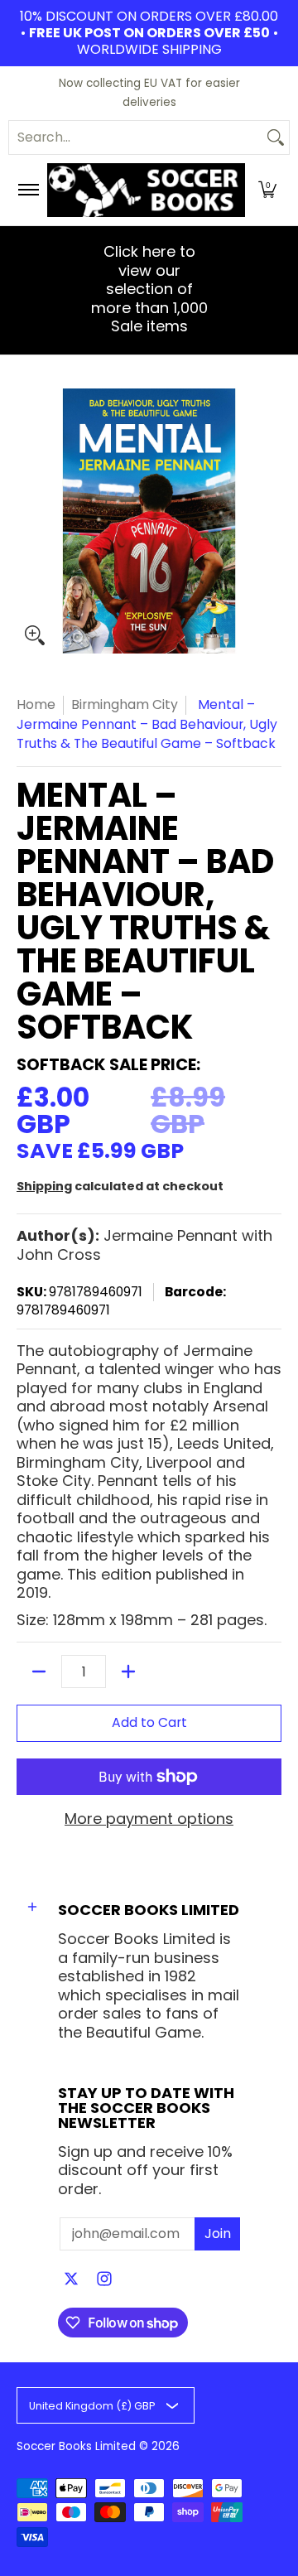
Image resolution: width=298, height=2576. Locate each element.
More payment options (149, 1819)
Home (36, 704)
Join (218, 2233)
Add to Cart (149, 1722)
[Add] (128, 1672)
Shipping (44, 1186)
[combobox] (136, 137)
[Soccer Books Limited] (146, 190)
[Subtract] (39, 1672)
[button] (267, 190)
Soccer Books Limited (76, 2446)
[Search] (276, 137)
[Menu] (28, 190)
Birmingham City (125, 704)
